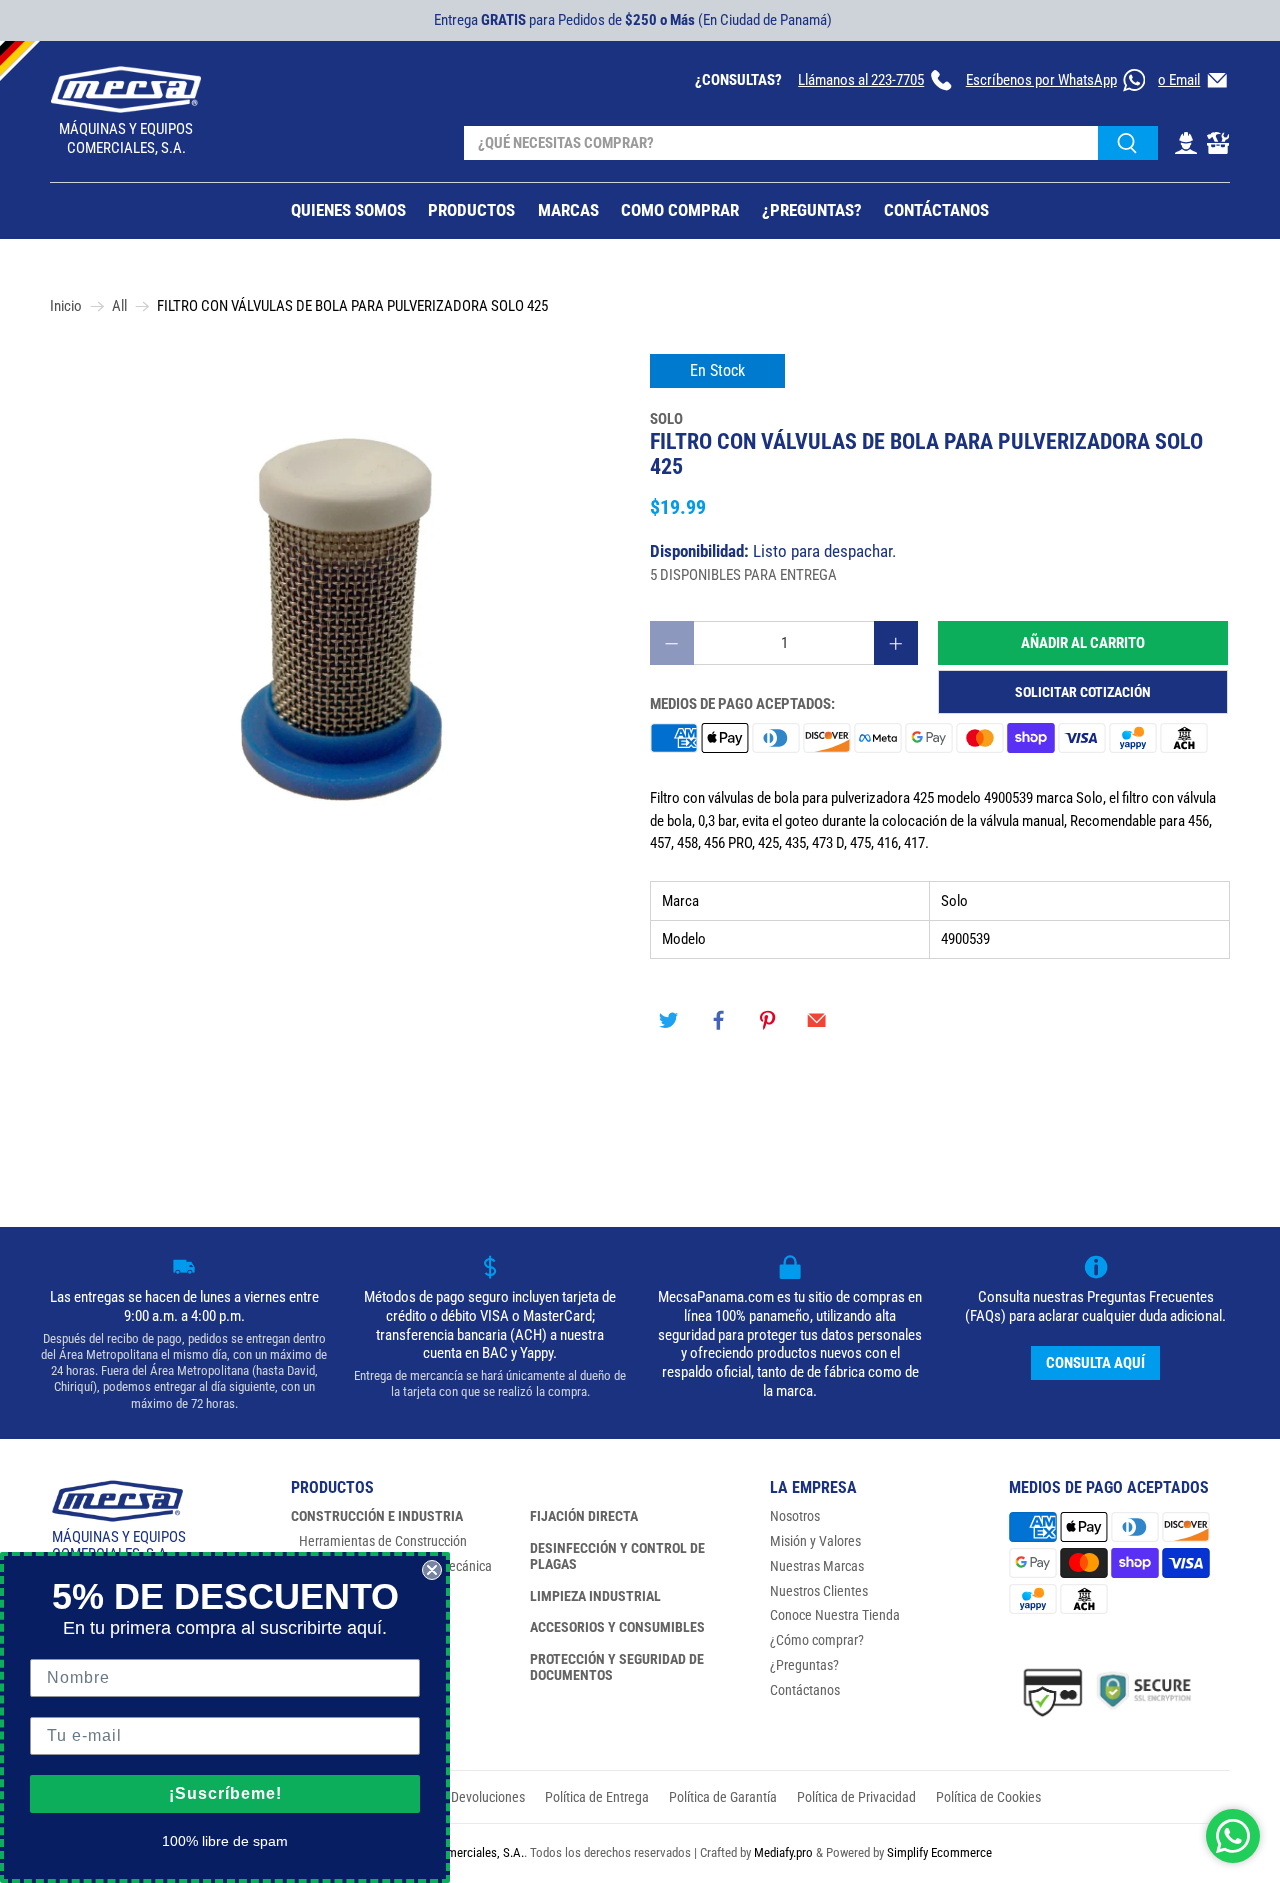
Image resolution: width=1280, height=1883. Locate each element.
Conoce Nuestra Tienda (835, 1615)
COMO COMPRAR (680, 210)
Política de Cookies (988, 1797)
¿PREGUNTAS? (812, 210)
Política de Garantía (723, 1797)
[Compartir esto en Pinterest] (768, 1021)
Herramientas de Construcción (383, 1541)
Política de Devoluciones (457, 1797)
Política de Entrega (597, 1797)
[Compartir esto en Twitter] (669, 1021)
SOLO (666, 419)
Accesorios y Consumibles (617, 1627)
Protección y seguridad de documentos (617, 1667)
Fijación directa (584, 1516)
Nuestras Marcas (817, 1566)
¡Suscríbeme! (225, 1793)
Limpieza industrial (595, 1596)
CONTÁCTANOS (936, 210)
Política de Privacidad (856, 1797)
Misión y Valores (815, 1541)
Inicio (66, 306)
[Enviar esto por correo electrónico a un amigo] (817, 1021)
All (119, 306)
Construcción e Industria (377, 1516)
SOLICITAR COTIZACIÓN (1083, 692)
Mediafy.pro (783, 1852)
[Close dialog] (432, 1570)
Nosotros (795, 1516)
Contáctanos (805, 1690)
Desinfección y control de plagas (617, 1556)
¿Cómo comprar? (817, 1640)
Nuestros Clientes (819, 1591)
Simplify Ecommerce (939, 1852)
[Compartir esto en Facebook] (718, 1021)
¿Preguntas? (804, 1665)
